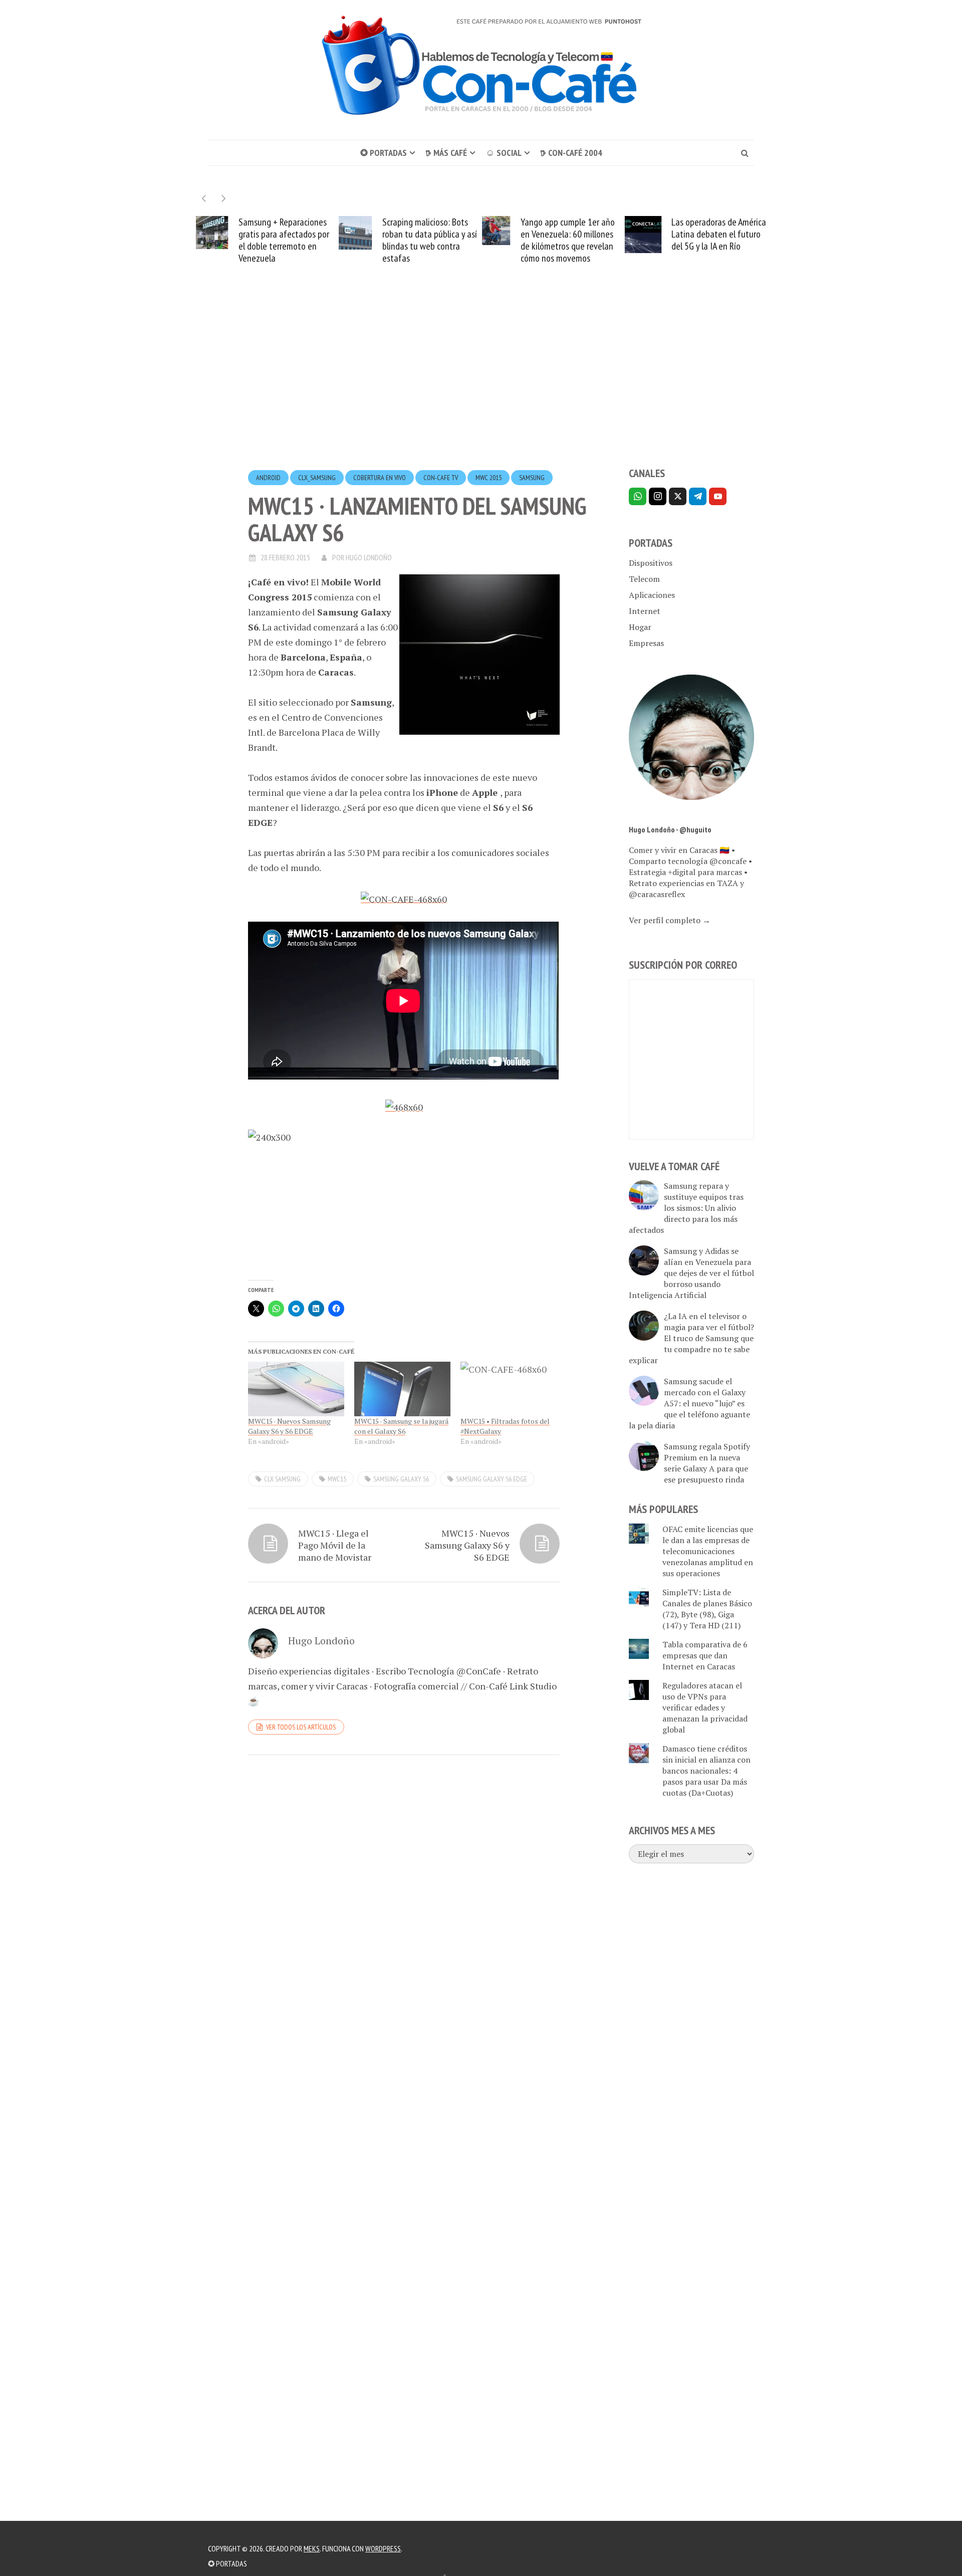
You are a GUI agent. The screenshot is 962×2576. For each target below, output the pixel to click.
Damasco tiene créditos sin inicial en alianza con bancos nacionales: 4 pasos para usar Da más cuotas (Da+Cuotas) (706, 1771)
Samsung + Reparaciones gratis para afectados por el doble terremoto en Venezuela (284, 240)
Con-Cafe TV (441, 478)
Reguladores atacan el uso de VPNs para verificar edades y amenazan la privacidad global (705, 1707)
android (268, 478)
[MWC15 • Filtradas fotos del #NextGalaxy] (509, 1389)
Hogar (640, 627)
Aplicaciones (652, 595)
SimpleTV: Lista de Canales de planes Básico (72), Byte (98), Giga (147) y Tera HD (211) (707, 1609)
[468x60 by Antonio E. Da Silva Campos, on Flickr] (404, 1106)
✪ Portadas (384, 153)
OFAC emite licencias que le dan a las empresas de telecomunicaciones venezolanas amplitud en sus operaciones (708, 1551)
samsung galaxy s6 (401, 1479)
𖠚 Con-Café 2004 (571, 153)
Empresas (646, 643)
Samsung (532, 478)
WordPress (383, 2548)
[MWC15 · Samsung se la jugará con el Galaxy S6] (402, 1389)
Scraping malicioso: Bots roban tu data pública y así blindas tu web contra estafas (430, 240)
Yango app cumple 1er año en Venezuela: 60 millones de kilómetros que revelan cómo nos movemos (568, 240)
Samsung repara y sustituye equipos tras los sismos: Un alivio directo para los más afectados (686, 1208)
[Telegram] (698, 496)
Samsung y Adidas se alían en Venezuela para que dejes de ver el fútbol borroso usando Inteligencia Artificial (691, 1273)
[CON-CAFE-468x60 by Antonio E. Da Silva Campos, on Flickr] (404, 898)
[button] (224, 198)
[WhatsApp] (638, 496)
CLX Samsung (282, 1479)
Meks (312, 2548)
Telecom (644, 579)
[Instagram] (658, 496)
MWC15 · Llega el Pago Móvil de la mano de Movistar (335, 1545)
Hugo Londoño (369, 557)
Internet (645, 611)
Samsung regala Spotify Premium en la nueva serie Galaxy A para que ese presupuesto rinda (707, 1463)
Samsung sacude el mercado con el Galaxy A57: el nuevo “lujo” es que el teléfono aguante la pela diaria (689, 1403)
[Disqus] (404, 1900)
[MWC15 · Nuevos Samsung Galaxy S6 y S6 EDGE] (296, 1389)
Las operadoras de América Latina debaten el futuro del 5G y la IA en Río (719, 234)
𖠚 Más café (446, 153)
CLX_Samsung (317, 478)
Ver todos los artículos (301, 1727)
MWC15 (337, 1479)
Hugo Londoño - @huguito (670, 829)
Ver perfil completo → (670, 920)
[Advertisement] (481, 384)
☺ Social (504, 153)
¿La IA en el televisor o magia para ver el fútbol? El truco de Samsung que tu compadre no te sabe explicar (691, 1338)
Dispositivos (651, 563)
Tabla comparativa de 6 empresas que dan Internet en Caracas (705, 1655)
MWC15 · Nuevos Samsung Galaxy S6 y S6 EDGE (289, 1426)
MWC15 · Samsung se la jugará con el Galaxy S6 (401, 1426)
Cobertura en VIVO (380, 478)
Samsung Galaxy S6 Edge (492, 1479)
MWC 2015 (489, 478)
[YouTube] (718, 496)
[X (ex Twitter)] (678, 496)
